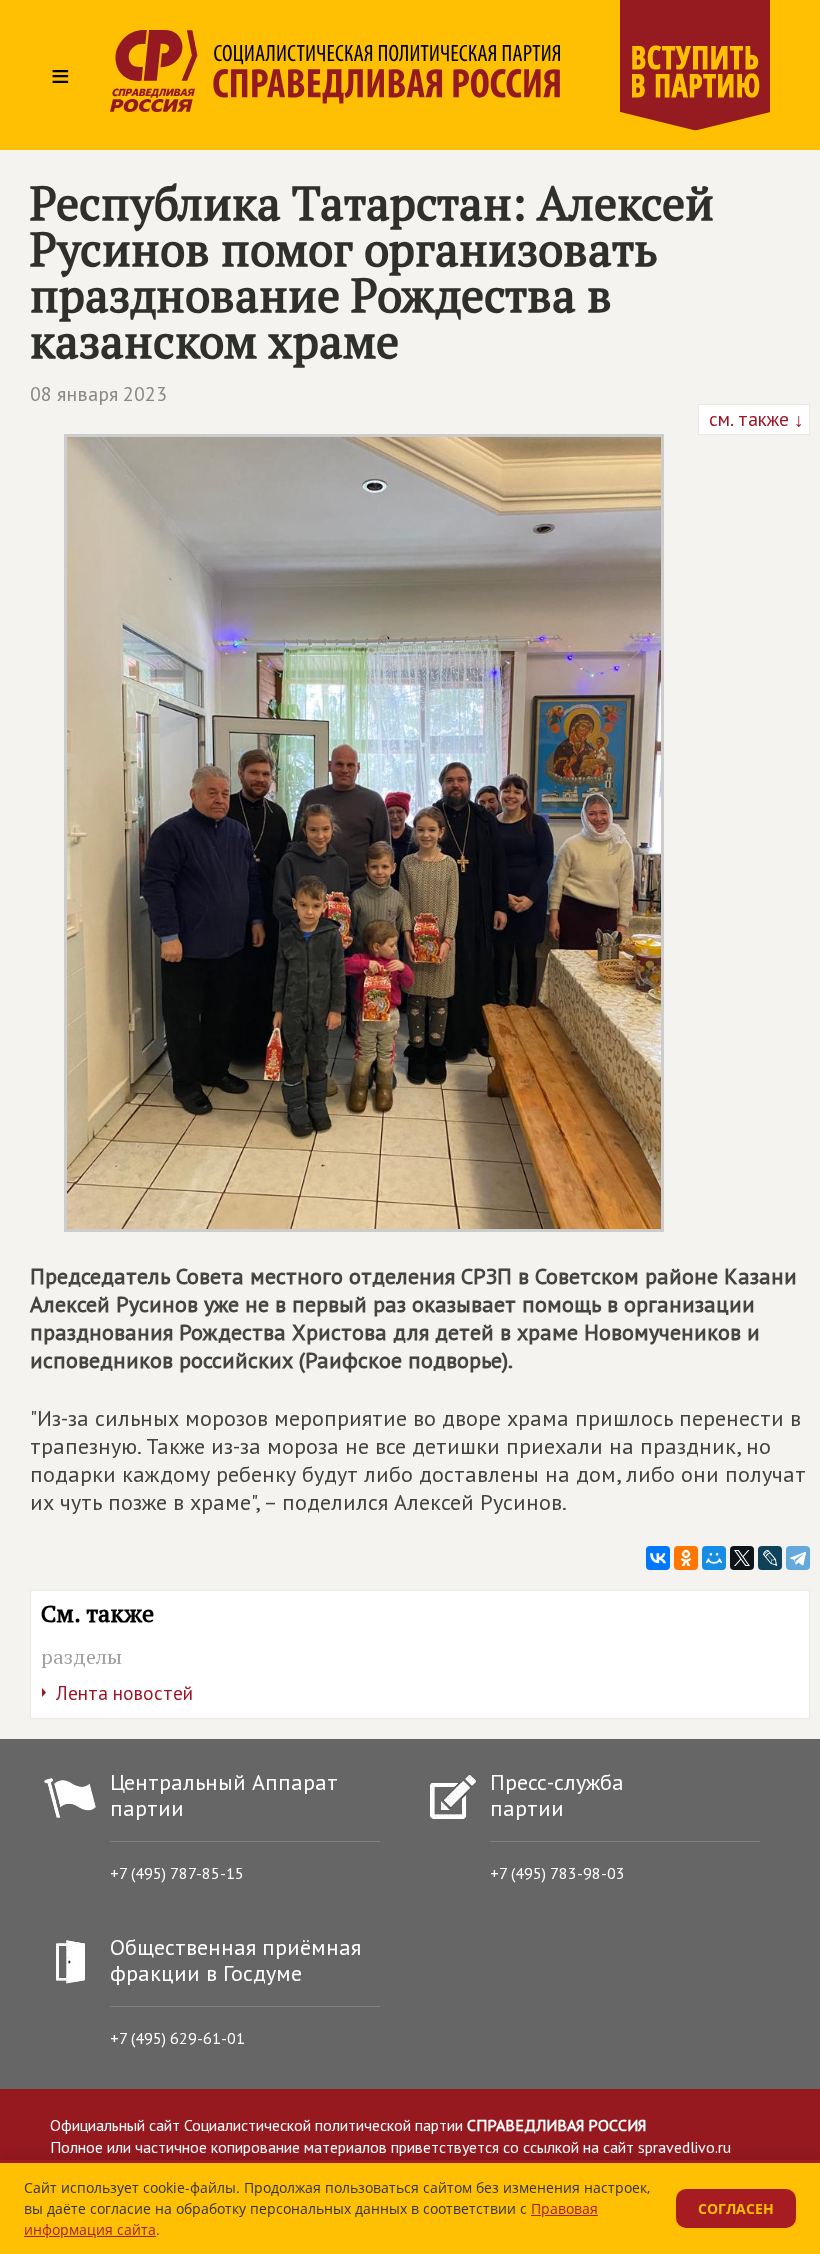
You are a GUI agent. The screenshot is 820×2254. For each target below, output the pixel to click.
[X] (742, 1558)
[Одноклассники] (686, 1558)
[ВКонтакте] (658, 1558)
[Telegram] (798, 1558)
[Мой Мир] (714, 1558)
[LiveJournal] (770, 1558)
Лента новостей (124, 1693)
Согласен (736, 2208)
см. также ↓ (754, 419)
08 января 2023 (98, 394)
